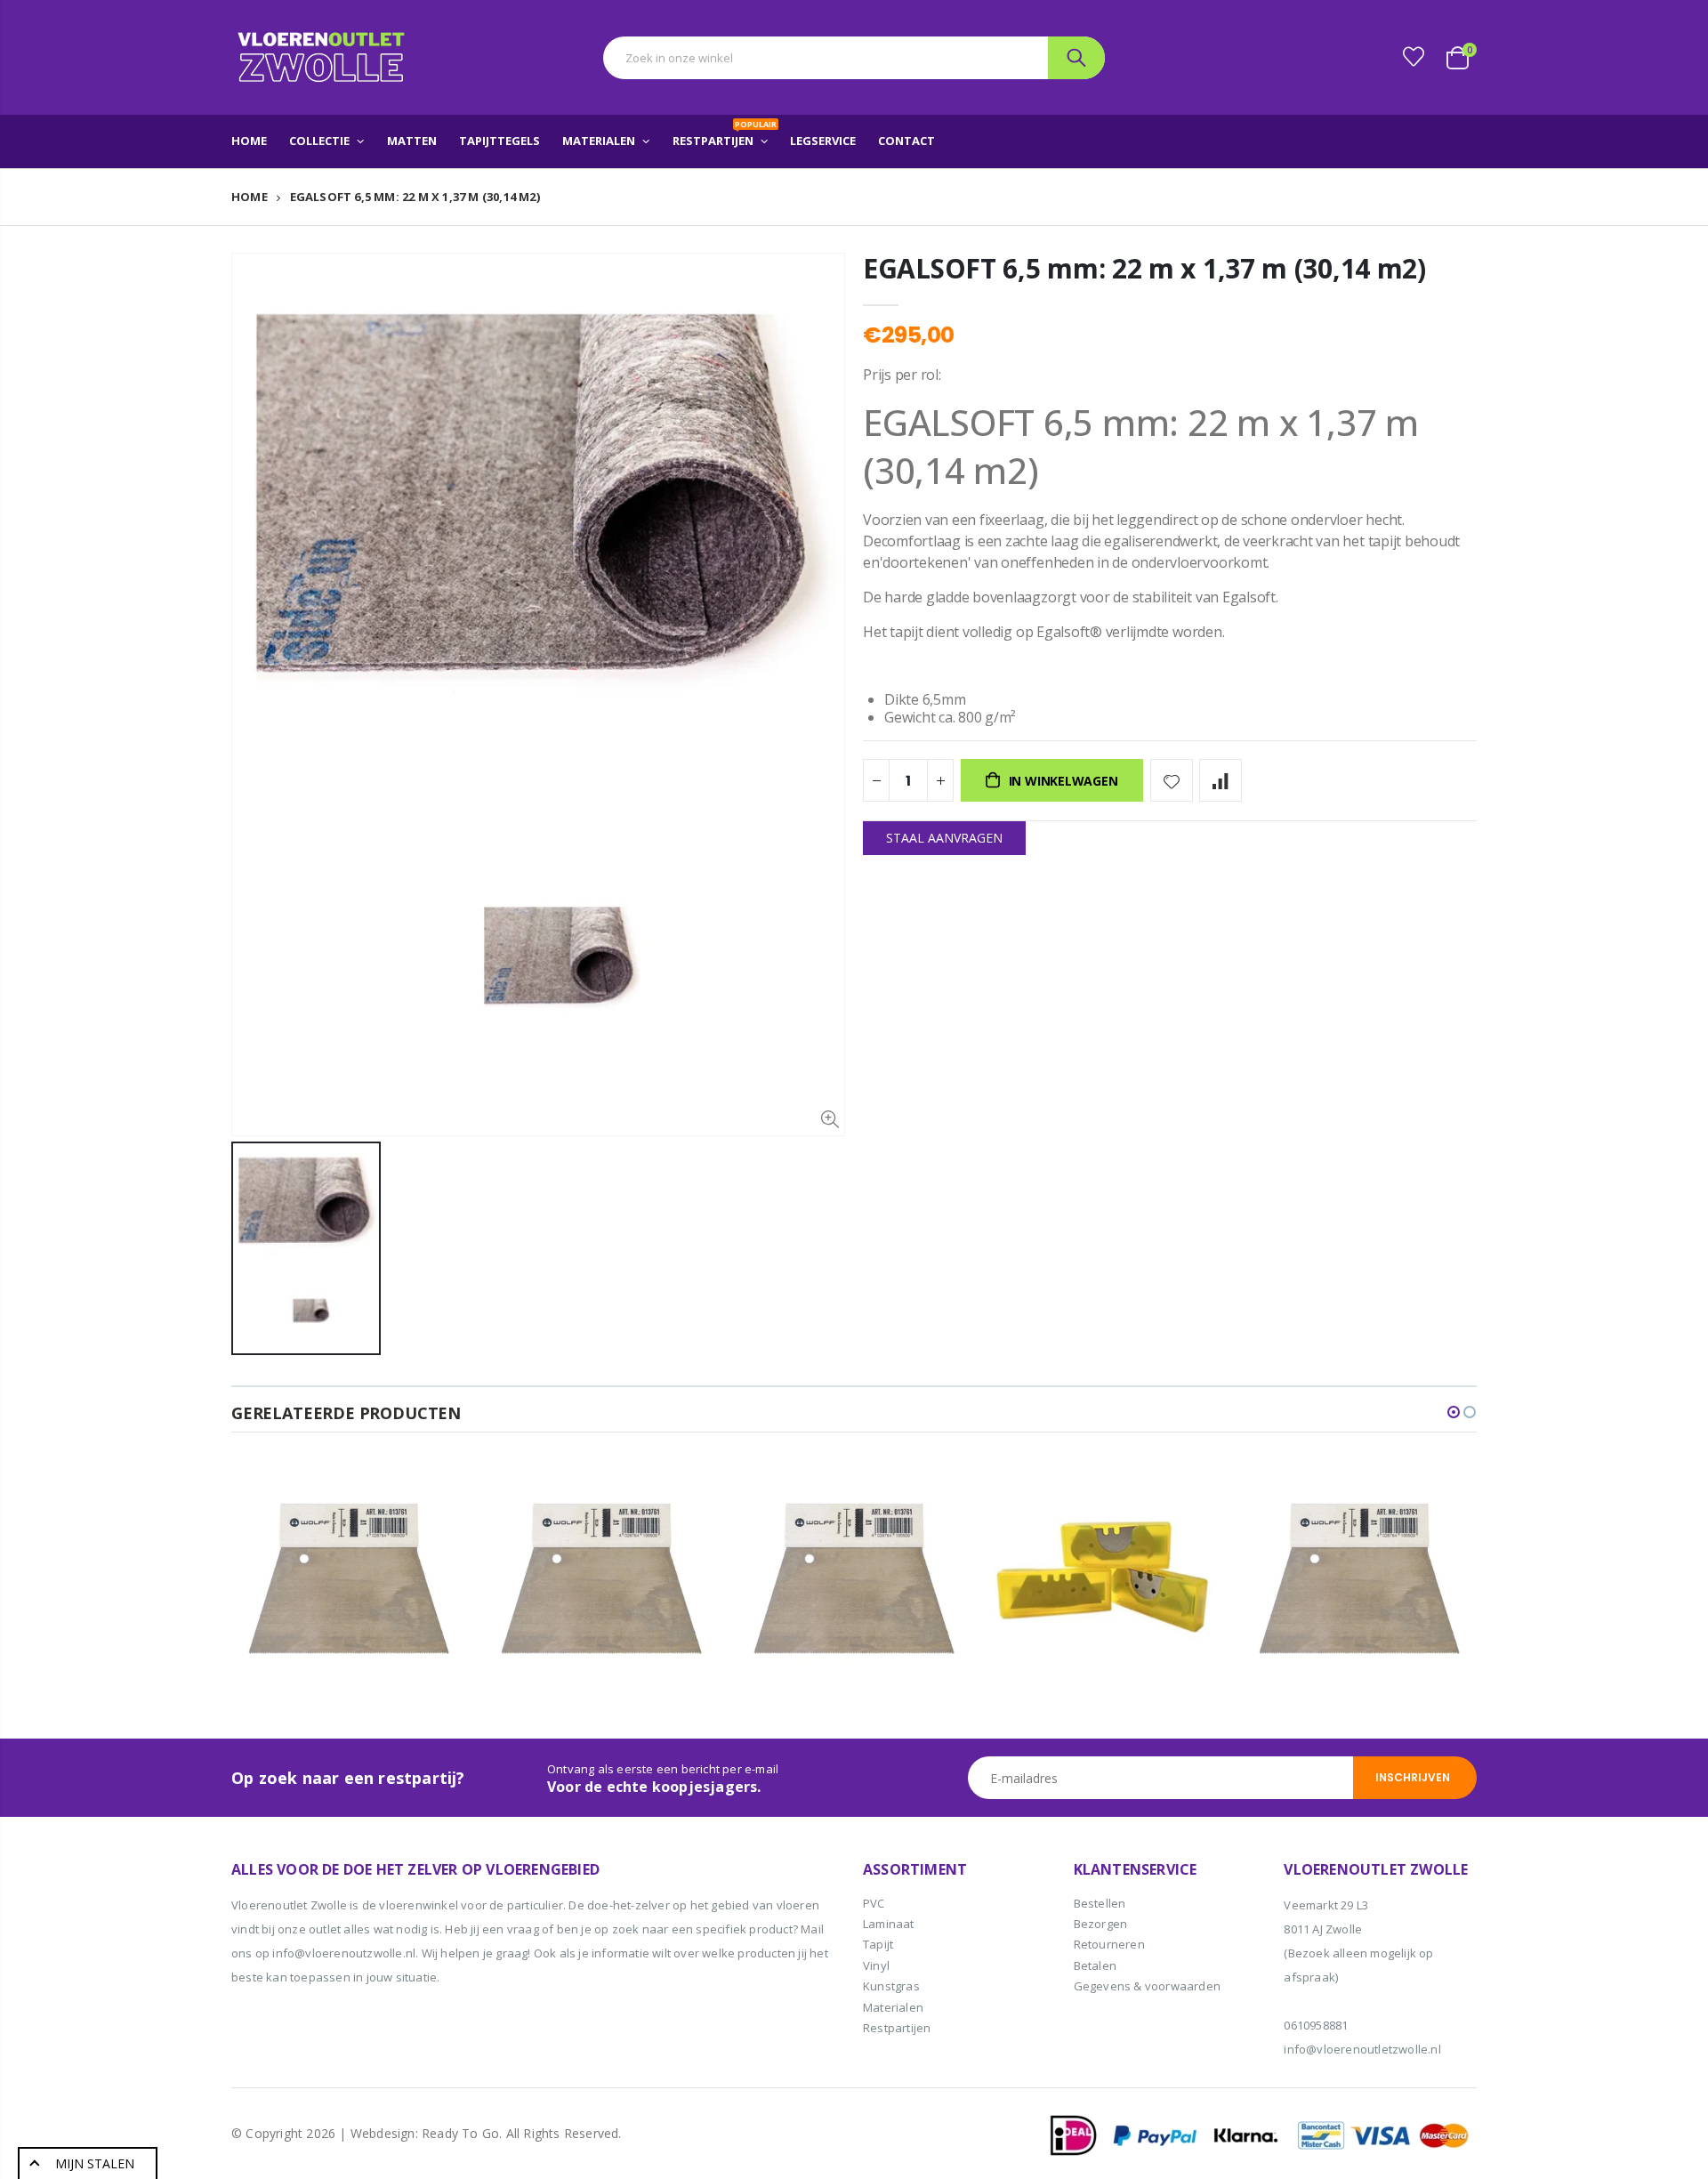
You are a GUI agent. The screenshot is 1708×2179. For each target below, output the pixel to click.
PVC (874, 1903)
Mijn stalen (95, 2163)
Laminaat (889, 1924)
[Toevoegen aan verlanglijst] (1172, 780)
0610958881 (1316, 2025)
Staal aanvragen (944, 838)
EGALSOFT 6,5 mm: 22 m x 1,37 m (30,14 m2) (1144, 268)
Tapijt (878, 1944)
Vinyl (876, 1965)
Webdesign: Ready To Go (425, 2133)
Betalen (1095, 1965)
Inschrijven (1413, 1777)
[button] (1454, 1412)
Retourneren (1109, 1944)
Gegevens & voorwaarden (1147, 1986)
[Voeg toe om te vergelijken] (1221, 780)
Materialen (893, 2007)
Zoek (1076, 58)
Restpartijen (897, 2028)
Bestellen (1100, 1903)
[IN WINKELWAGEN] (437, 1490)
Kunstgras (891, 1986)
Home (250, 197)
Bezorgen (1101, 1924)
